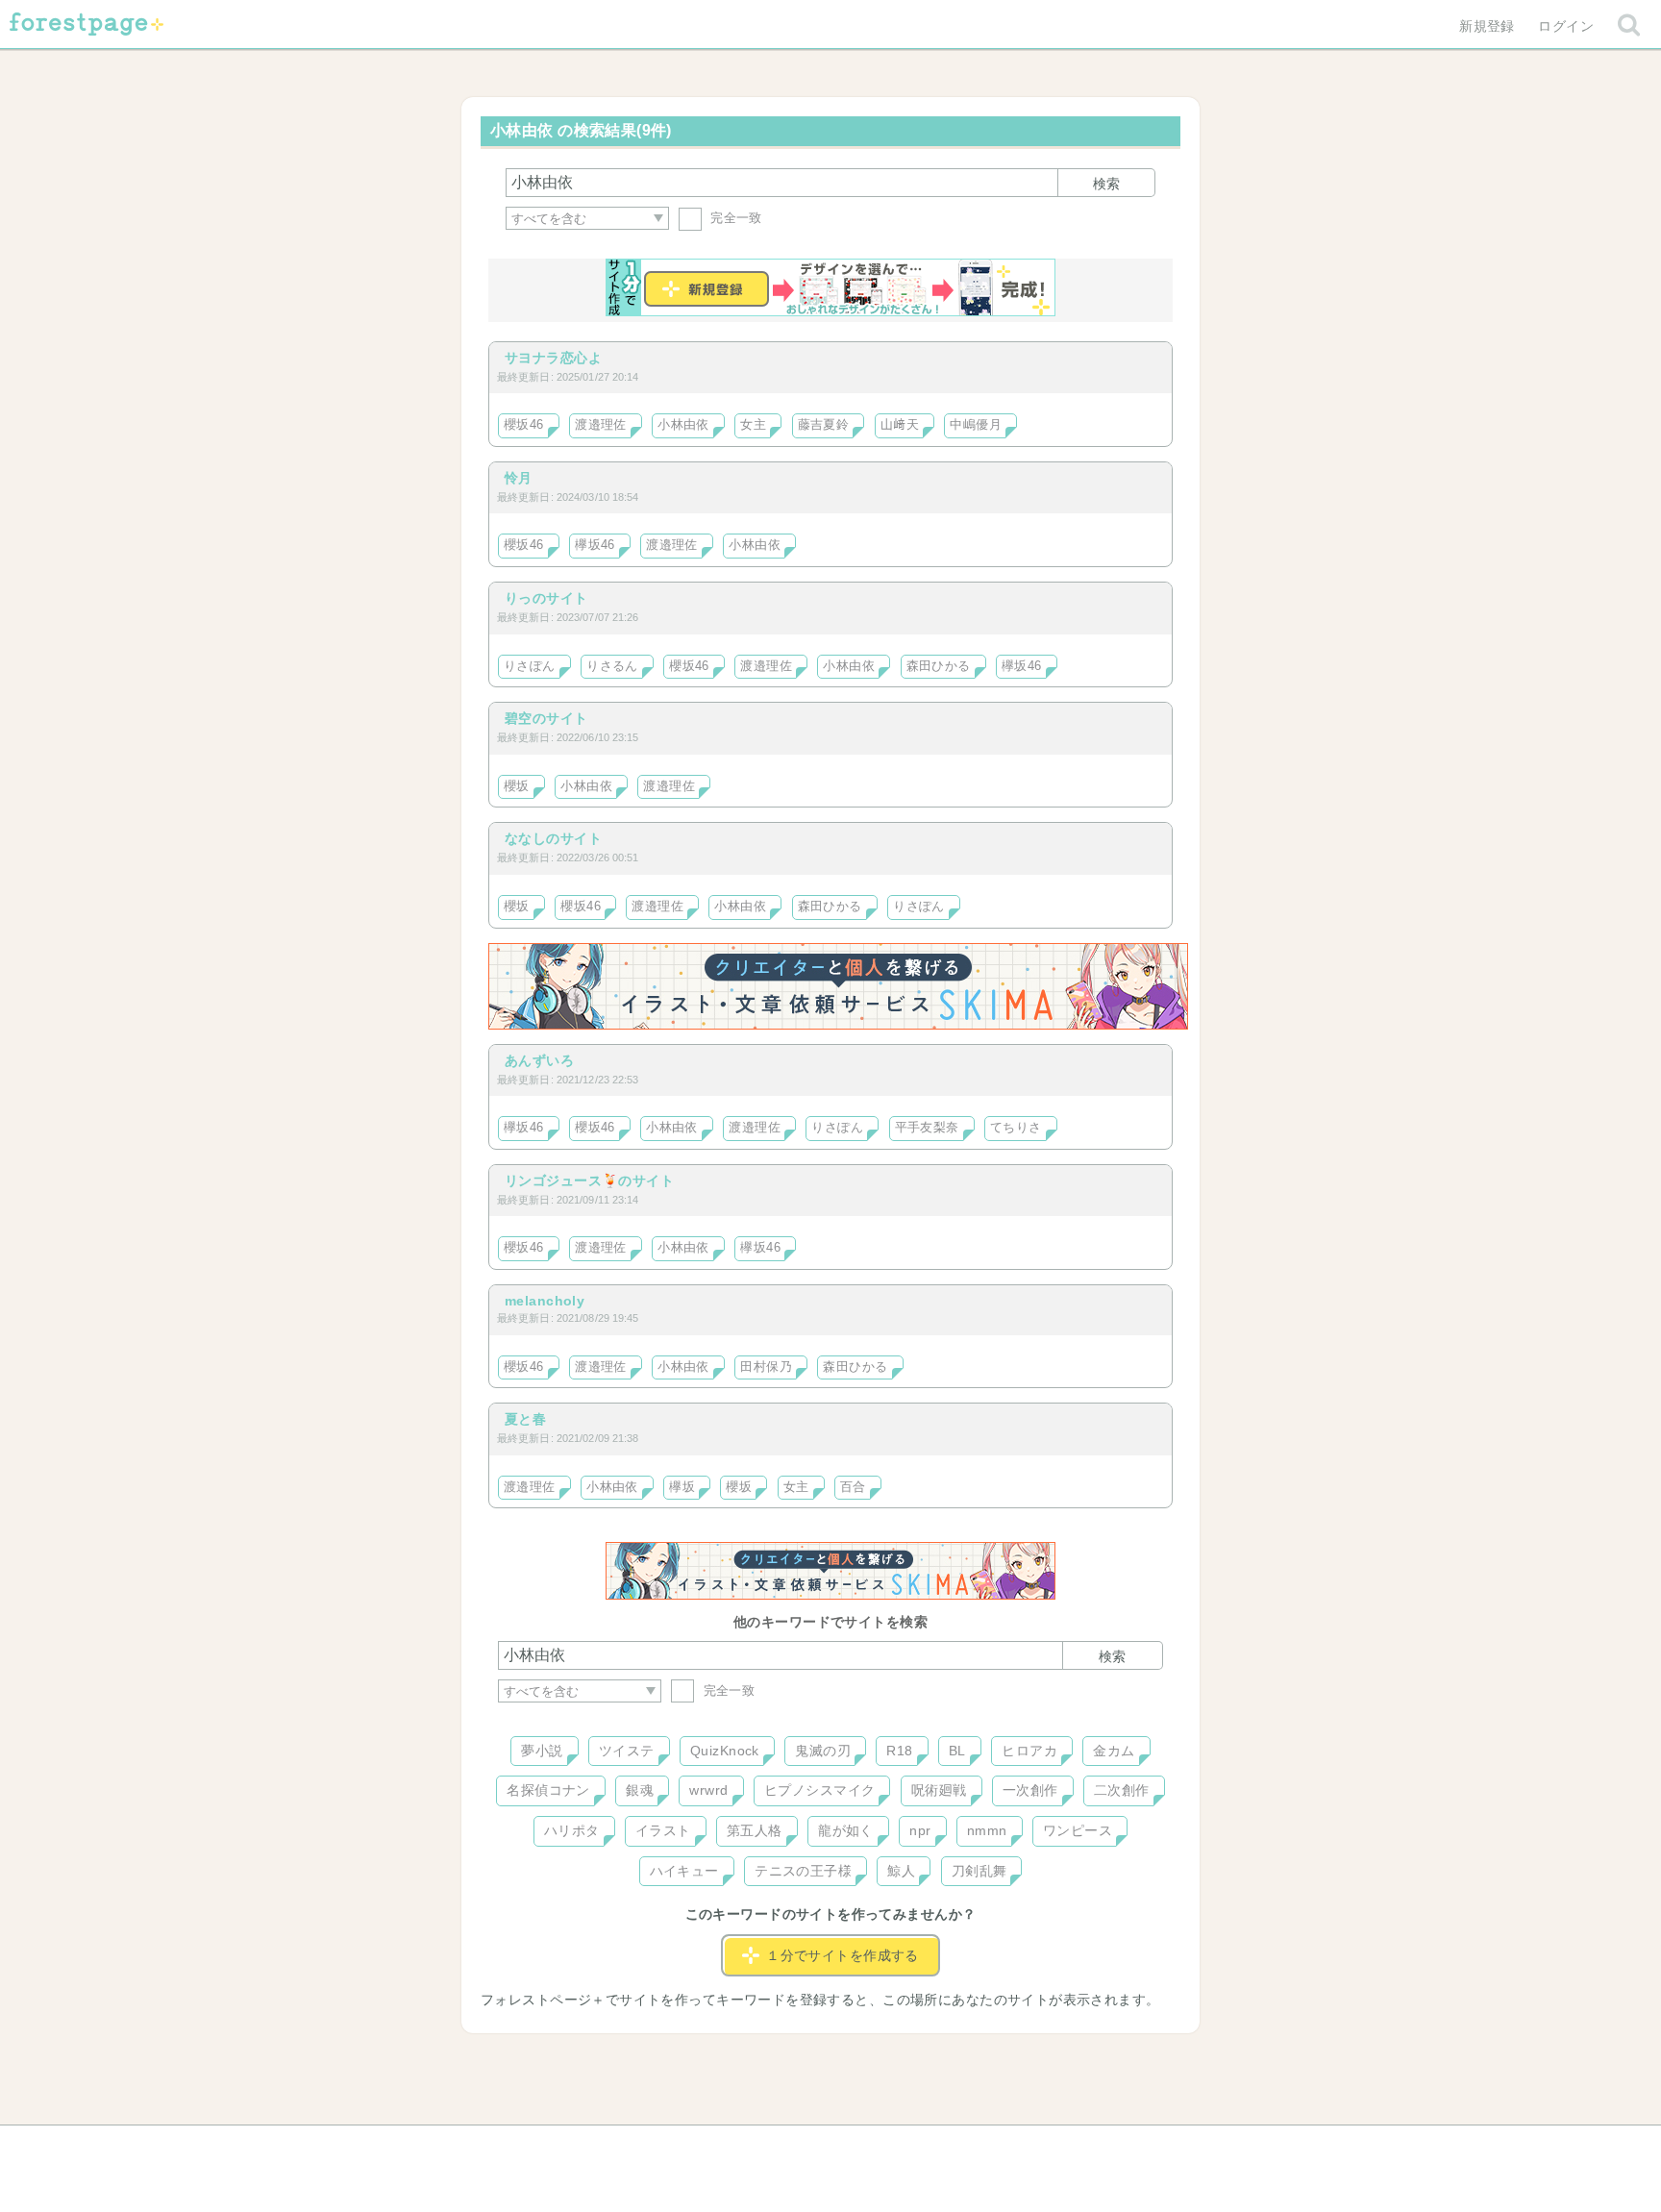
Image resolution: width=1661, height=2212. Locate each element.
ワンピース (1078, 1830)
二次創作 (1122, 1790)
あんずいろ (539, 1060)
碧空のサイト (546, 718)
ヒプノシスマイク (819, 1790)
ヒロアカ (1029, 1751)
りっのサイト (546, 598)
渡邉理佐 (601, 425)
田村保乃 (766, 1367)
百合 (853, 1487)
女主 (753, 425)
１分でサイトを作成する (843, 1955)
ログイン (1566, 26)
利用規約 (804, 2147)
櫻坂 (517, 786)
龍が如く (846, 1830)
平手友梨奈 (927, 1128)
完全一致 (734, 218)
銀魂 (640, 1790)
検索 (1106, 184)
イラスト (663, 1830)
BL (957, 1751)
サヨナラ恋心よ (553, 358)
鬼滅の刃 (823, 1751)
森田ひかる (939, 666)
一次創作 (1030, 1790)
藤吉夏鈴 (824, 425)
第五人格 (755, 1830)
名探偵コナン (548, 1790)
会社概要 (905, 2147)
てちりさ (1016, 1128)
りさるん (612, 666)
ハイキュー (684, 1871)
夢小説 (542, 1751)
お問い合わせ (692, 2147)
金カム (1114, 1751)
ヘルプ (584, 2147)
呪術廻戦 (939, 1790)
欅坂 (682, 1487)
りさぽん (530, 666)
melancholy (545, 1301)
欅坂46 (595, 545)
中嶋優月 (976, 425)
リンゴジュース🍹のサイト (589, 1181)
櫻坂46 (524, 425)
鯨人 (901, 1871)
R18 (899, 1751)
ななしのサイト (553, 838)
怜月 (519, 478)
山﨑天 (900, 425)
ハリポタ (572, 1830)
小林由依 (683, 425)
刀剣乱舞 (979, 1871)
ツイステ (627, 1751)
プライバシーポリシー (1038, 2147)
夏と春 (525, 1419)
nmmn (987, 1830)
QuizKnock (725, 1751)
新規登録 (1487, 26)
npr (920, 1830)
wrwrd (708, 1790)
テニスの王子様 (803, 1871)
